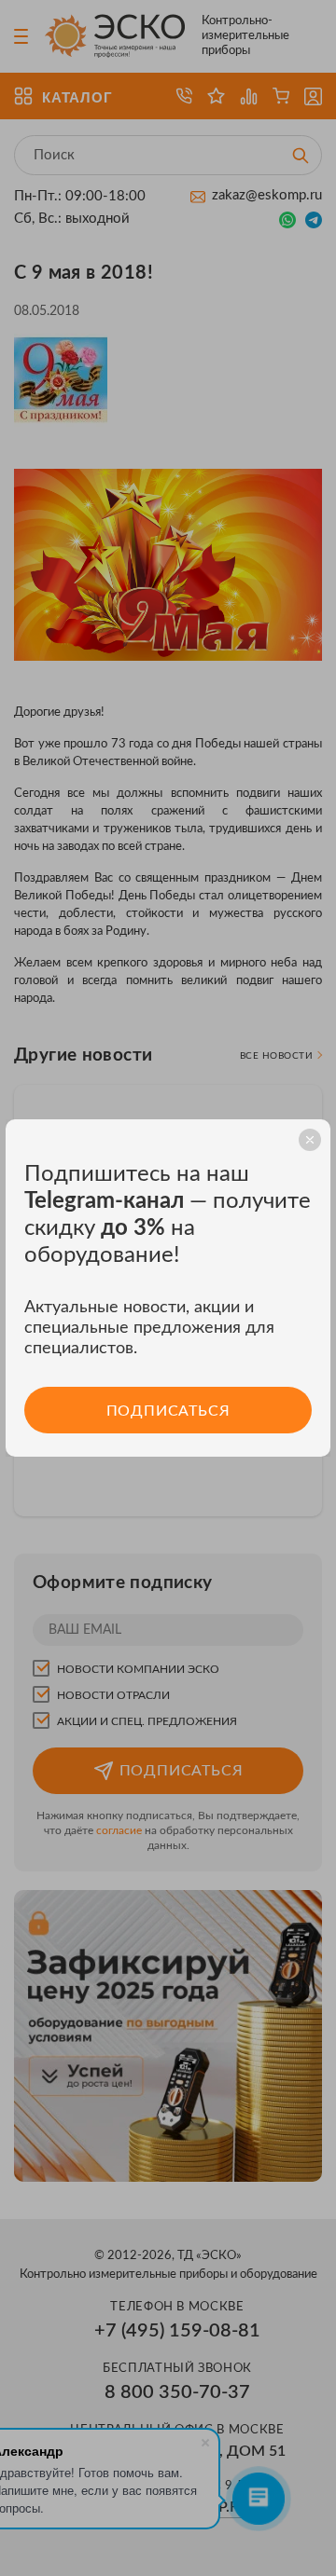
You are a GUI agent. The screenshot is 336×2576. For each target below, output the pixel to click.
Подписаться (168, 1411)
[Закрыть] (310, 1140)
